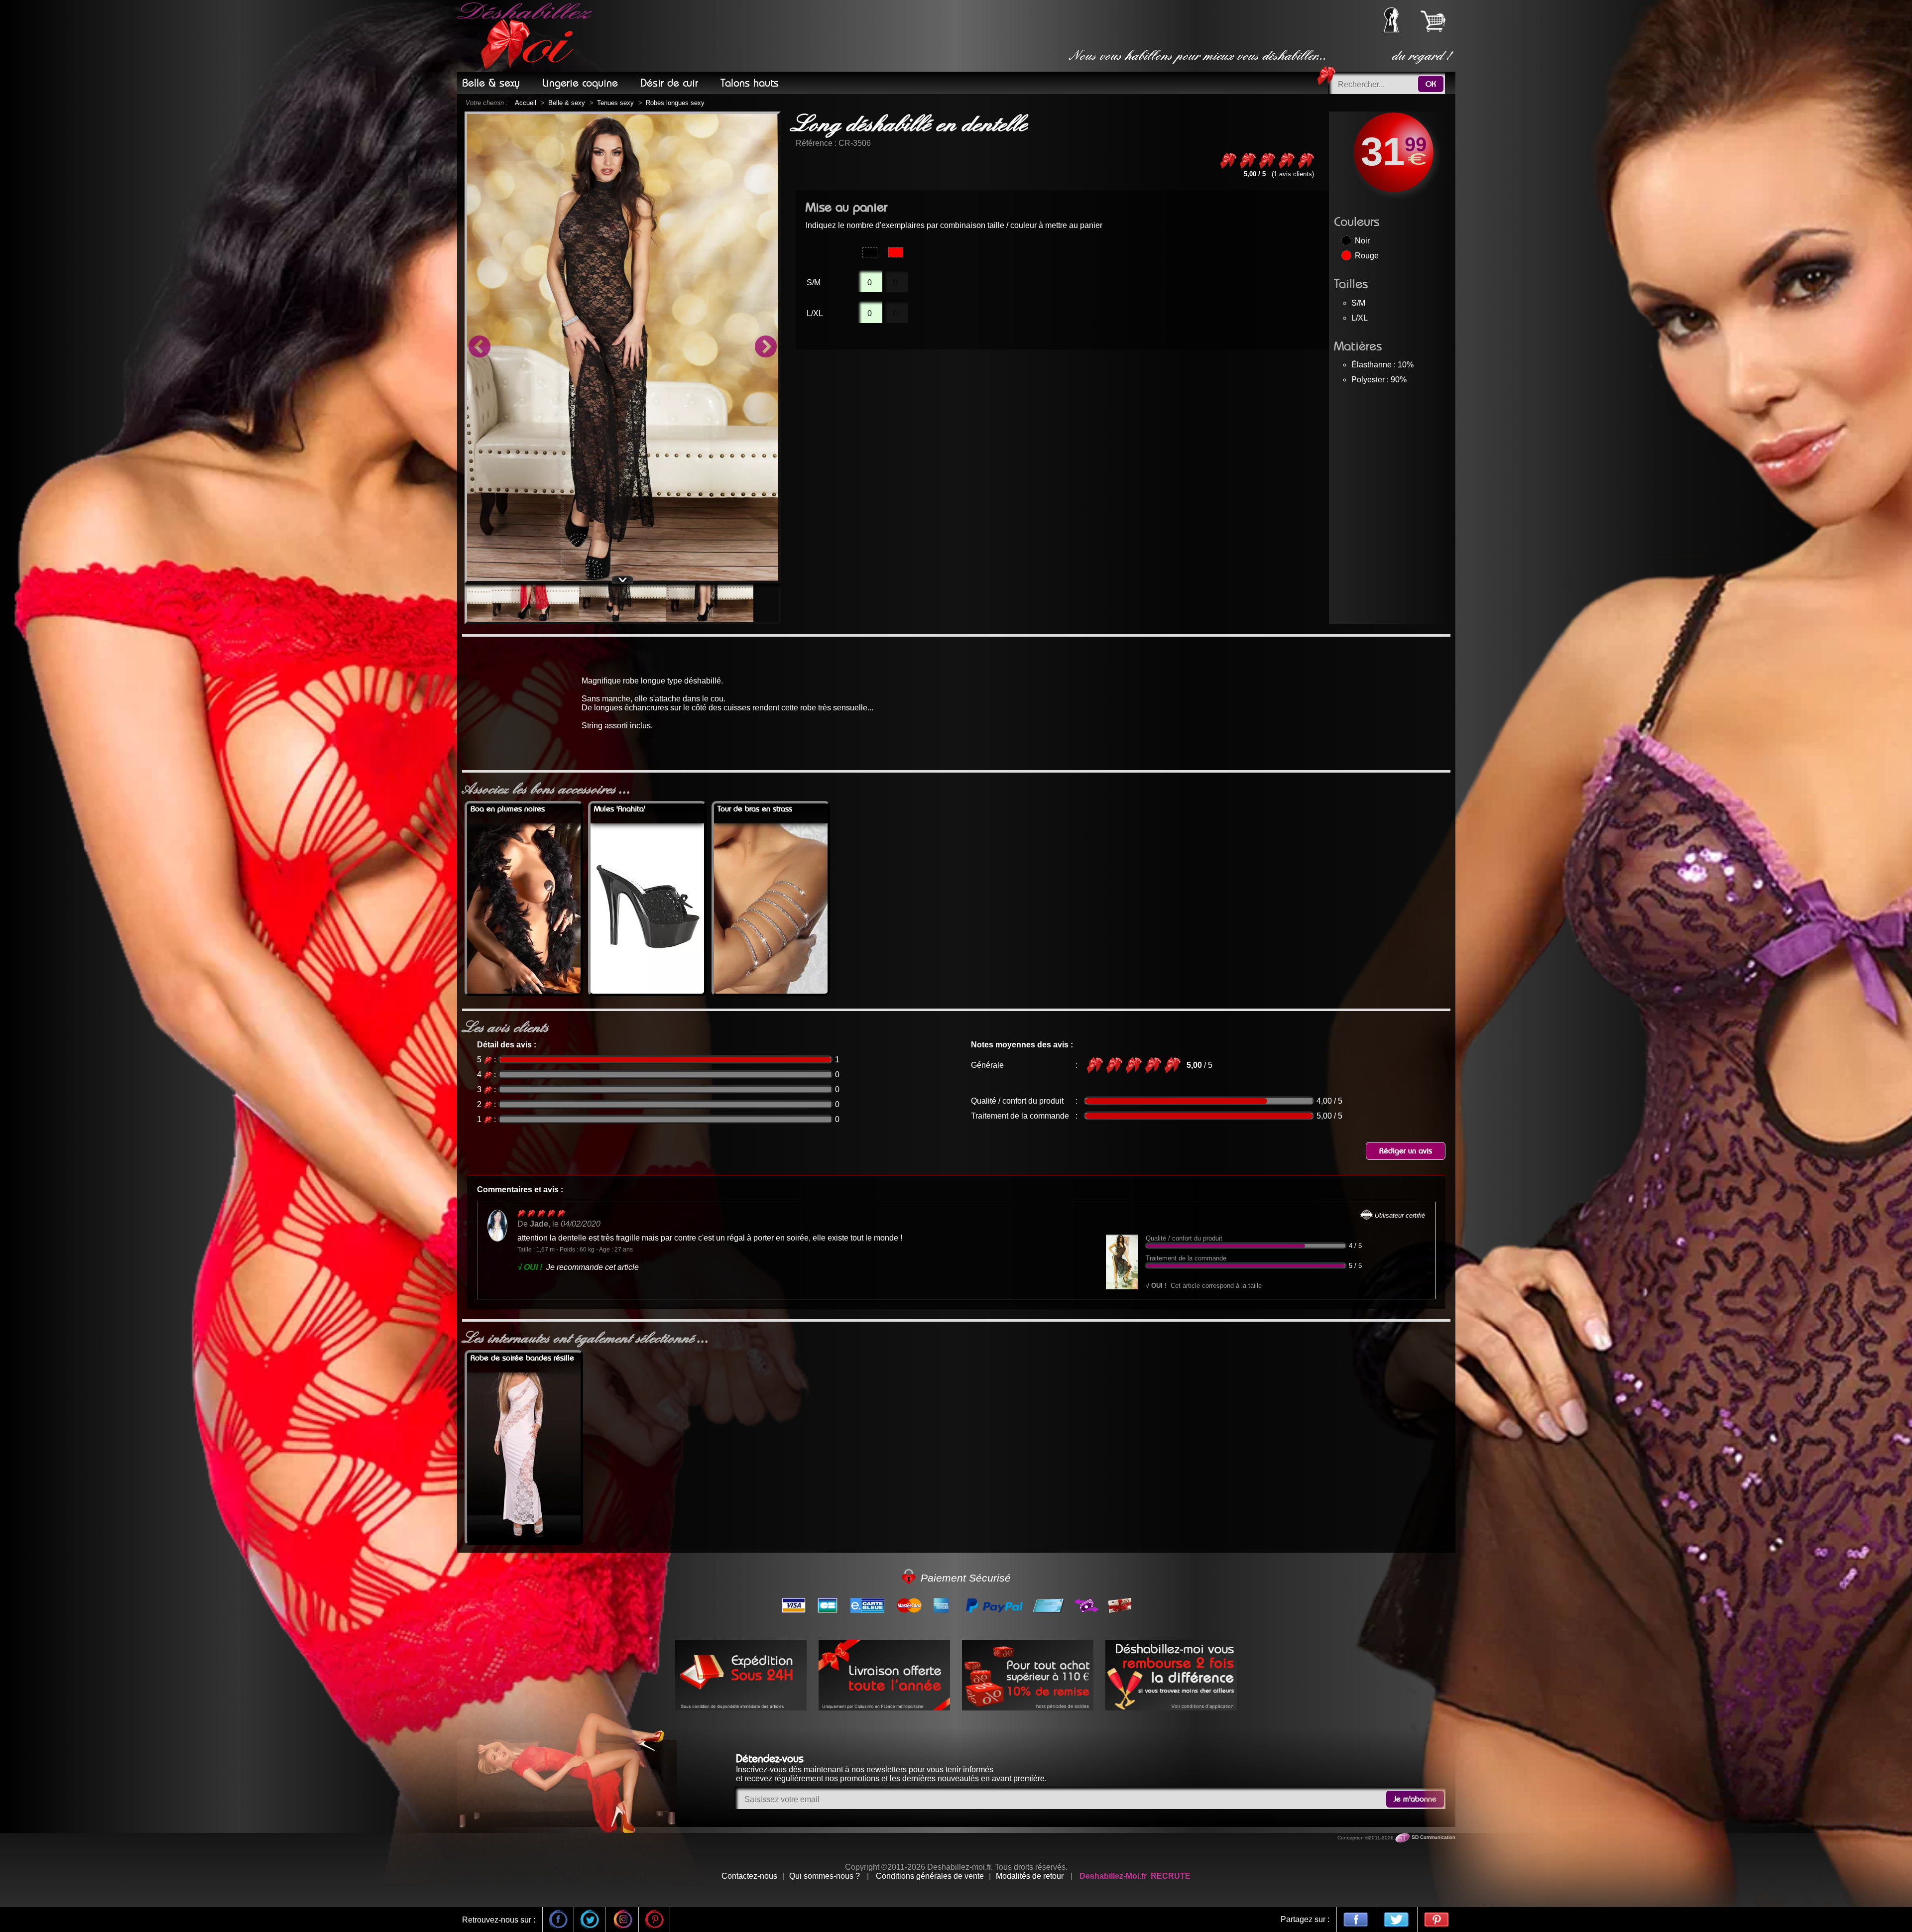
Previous (479, 347)
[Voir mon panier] (1433, 21)
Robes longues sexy (675, 103)
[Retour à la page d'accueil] (526, 36)
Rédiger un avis (1406, 1151)
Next (766, 347)
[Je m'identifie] (1391, 30)
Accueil (526, 103)
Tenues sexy (615, 103)
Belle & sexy (567, 103)
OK (1431, 84)
